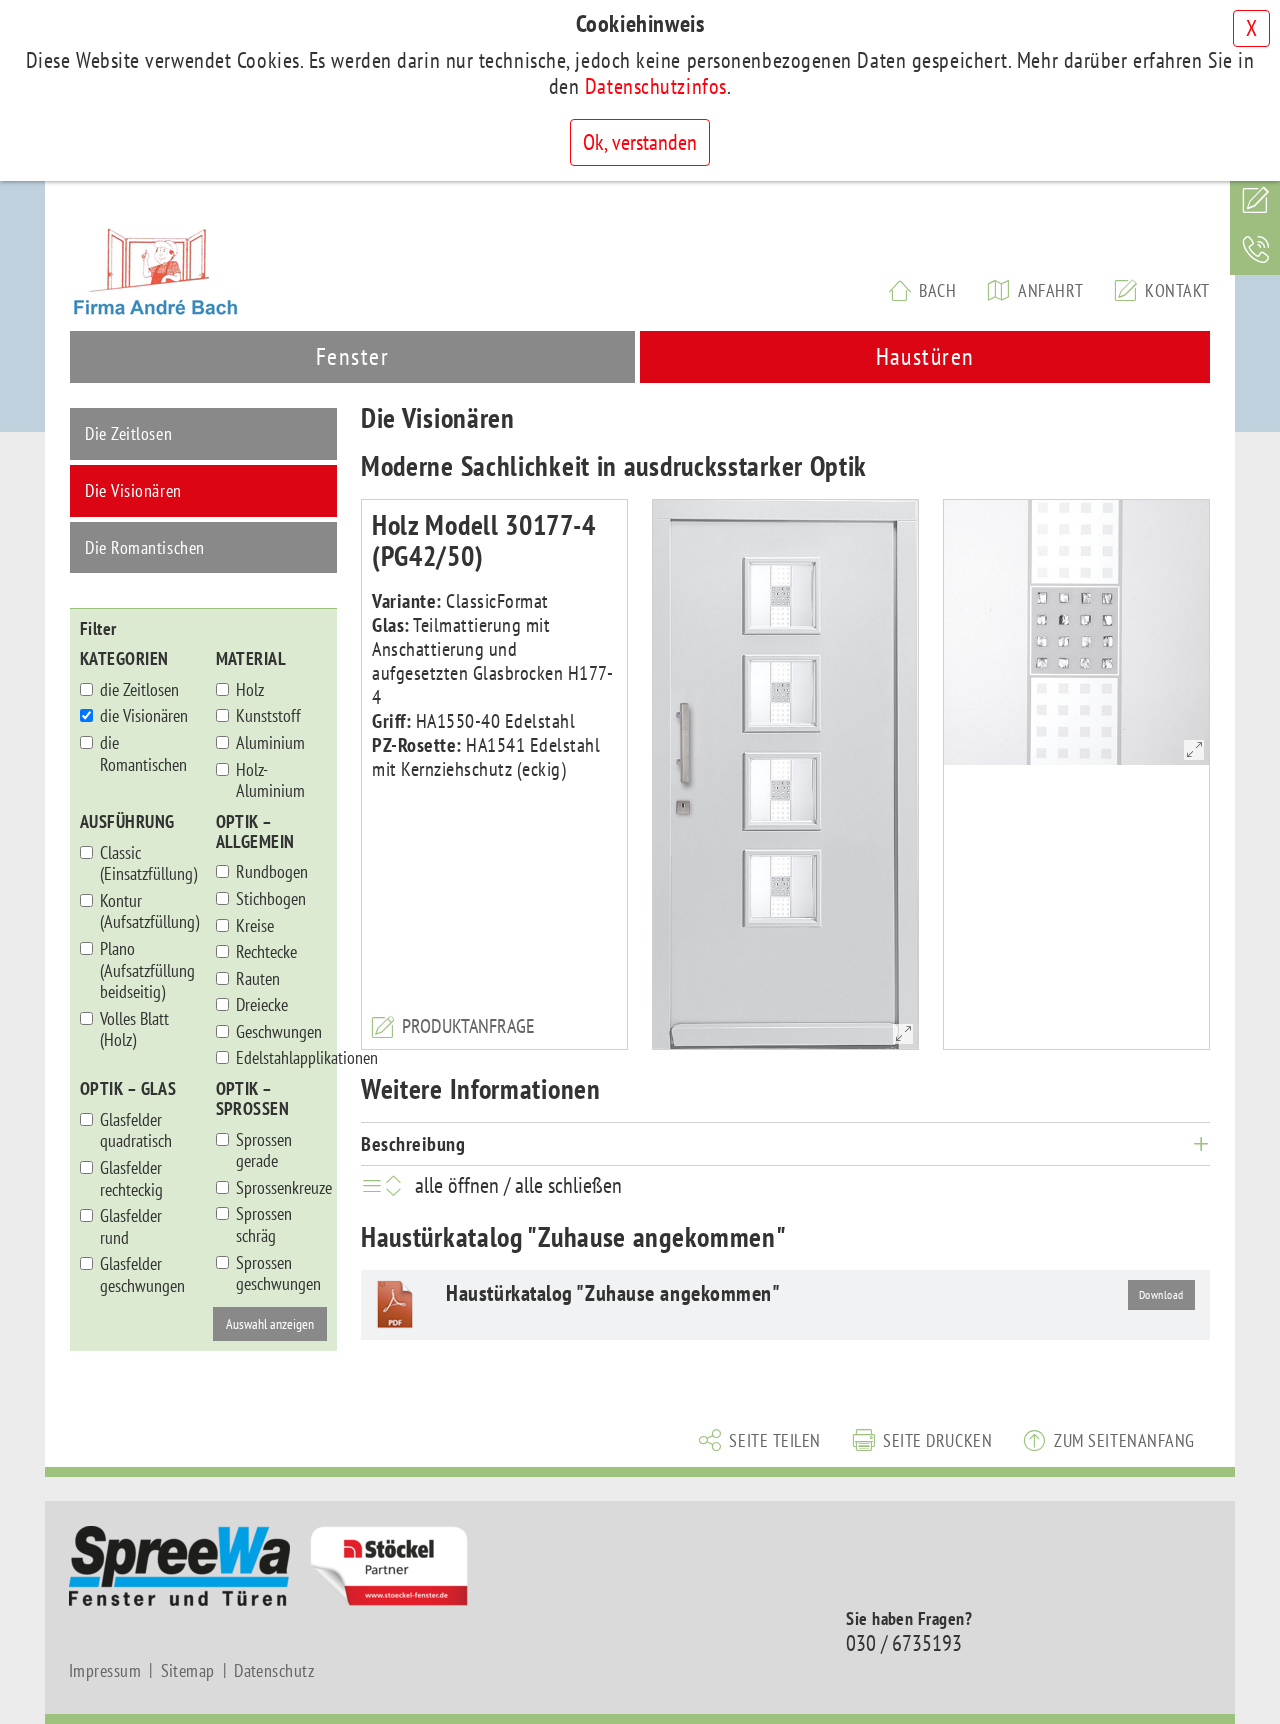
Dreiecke (262, 1005)
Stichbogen (271, 899)
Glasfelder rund (131, 1226)
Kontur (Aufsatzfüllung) (146, 911)
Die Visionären (133, 490)
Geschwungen (279, 1032)
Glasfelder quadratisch (136, 1130)
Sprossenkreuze (282, 1188)
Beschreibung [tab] (413, 1144)
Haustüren (925, 356)
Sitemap (188, 1671)
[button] (760, 1439)
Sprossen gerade (264, 1150)
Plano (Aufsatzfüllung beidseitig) (146, 970)
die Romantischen (143, 753)
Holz (250, 690)
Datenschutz (274, 1671)
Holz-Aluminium (270, 780)
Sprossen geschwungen (278, 1273)
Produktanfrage (468, 1026)
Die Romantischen (145, 547)
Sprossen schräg (264, 1224)
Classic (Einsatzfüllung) (146, 863)
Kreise (255, 926)
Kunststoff (268, 716)
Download (1161, 1294)
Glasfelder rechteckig (131, 1178)
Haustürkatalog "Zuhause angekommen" (613, 1293)
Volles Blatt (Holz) (134, 1029)
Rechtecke (266, 952)
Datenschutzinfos (656, 86)
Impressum (105, 1671)
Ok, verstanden (640, 142)
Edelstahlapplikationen (282, 1058)
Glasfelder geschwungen (142, 1274)
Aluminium (270, 743)
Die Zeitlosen (128, 433)
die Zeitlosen (139, 690)
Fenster (352, 356)
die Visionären (144, 716)
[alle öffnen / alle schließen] (385, 1185)
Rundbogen (272, 872)
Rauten (258, 979)
